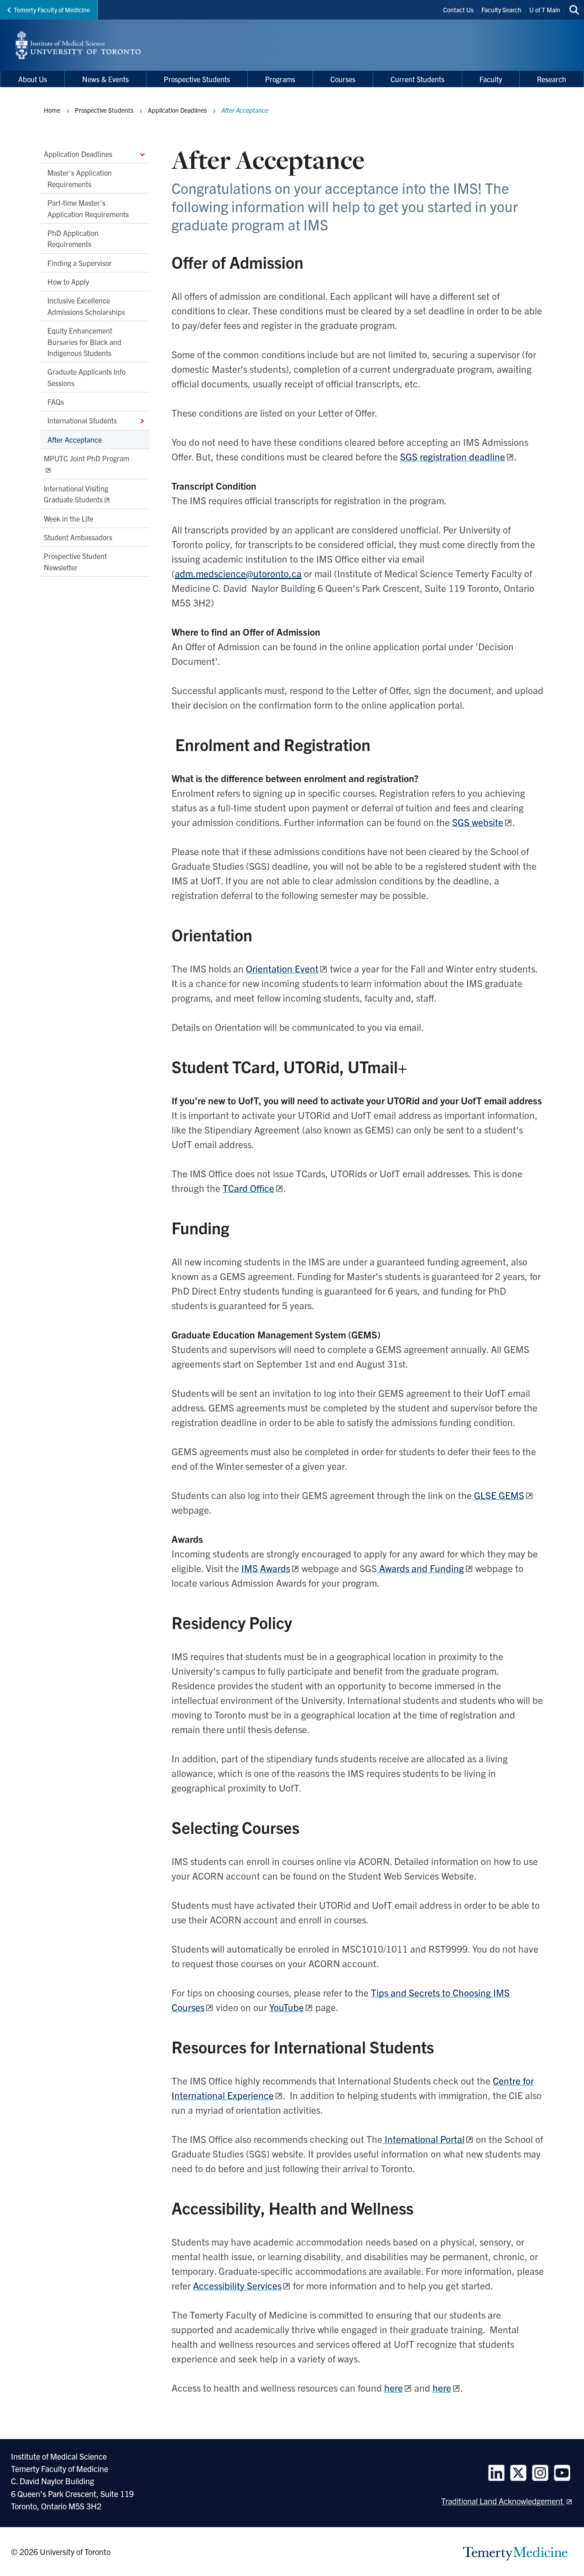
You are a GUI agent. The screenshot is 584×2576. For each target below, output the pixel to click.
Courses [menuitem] (343, 79)
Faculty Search (501, 10)
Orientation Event (282, 968)
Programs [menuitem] (280, 79)
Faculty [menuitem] (491, 79)
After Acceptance (75, 439)
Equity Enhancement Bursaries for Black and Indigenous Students (84, 342)
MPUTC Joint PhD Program (86, 458)
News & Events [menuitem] (105, 79)
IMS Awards (266, 1568)
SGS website (478, 822)
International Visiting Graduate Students (76, 494)
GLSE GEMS (499, 1495)
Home (52, 110)
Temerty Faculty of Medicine (52, 10)
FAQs (56, 402)
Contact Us (458, 10)
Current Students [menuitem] (417, 79)
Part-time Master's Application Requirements (88, 208)
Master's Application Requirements (80, 178)
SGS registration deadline (453, 456)
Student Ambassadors (78, 537)
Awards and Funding (420, 1568)
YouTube (287, 2007)
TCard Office (248, 1188)
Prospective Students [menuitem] (197, 79)
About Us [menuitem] (33, 79)
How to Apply (68, 282)
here (394, 2388)
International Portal (423, 2139)
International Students (82, 420)
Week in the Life (68, 518)
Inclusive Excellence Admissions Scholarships (86, 306)
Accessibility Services (237, 2285)
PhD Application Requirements (73, 238)
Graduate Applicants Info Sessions (86, 377)
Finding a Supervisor (80, 262)
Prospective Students (104, 110)
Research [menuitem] (552, 79)
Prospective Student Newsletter (75, 561)
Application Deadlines (78, 154)
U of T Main (545, 10)
